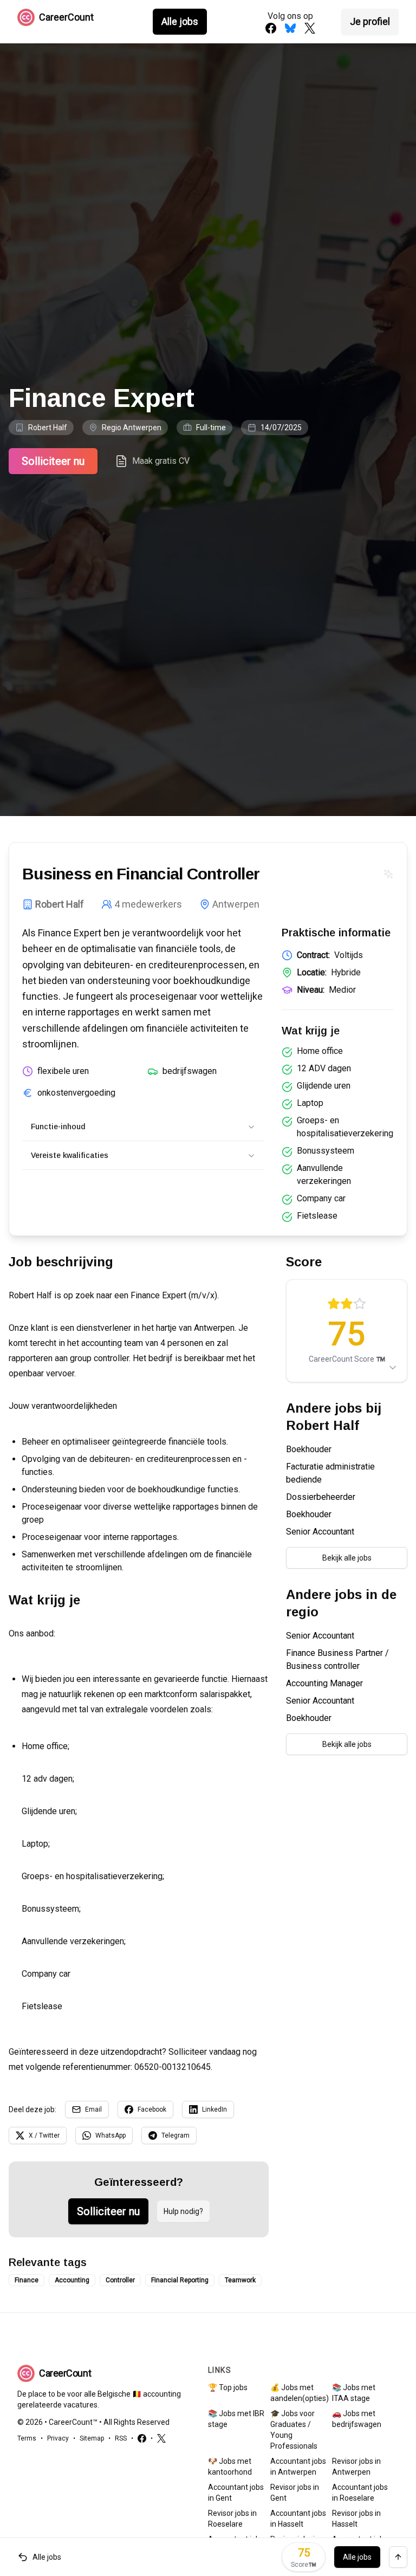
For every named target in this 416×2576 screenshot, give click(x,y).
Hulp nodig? (183, 2211)
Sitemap (92, 2438)
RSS (121, 2438)
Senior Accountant (320, 1532)
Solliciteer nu (53, 461)
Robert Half (48, 428)
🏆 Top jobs (228, 2387)
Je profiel (370, 21)
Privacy (58, 2438)
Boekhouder (309, 1449)
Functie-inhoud (58, 1127)
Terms (27, 2438)
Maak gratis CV (161, 461)
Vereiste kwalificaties (70, 1155)
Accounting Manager (324, 1683)
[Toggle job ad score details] (393, 1368)
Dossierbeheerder (321, 1497)
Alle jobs (180, 21)
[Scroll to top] (398, 2557)
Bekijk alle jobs (347, 1558)
